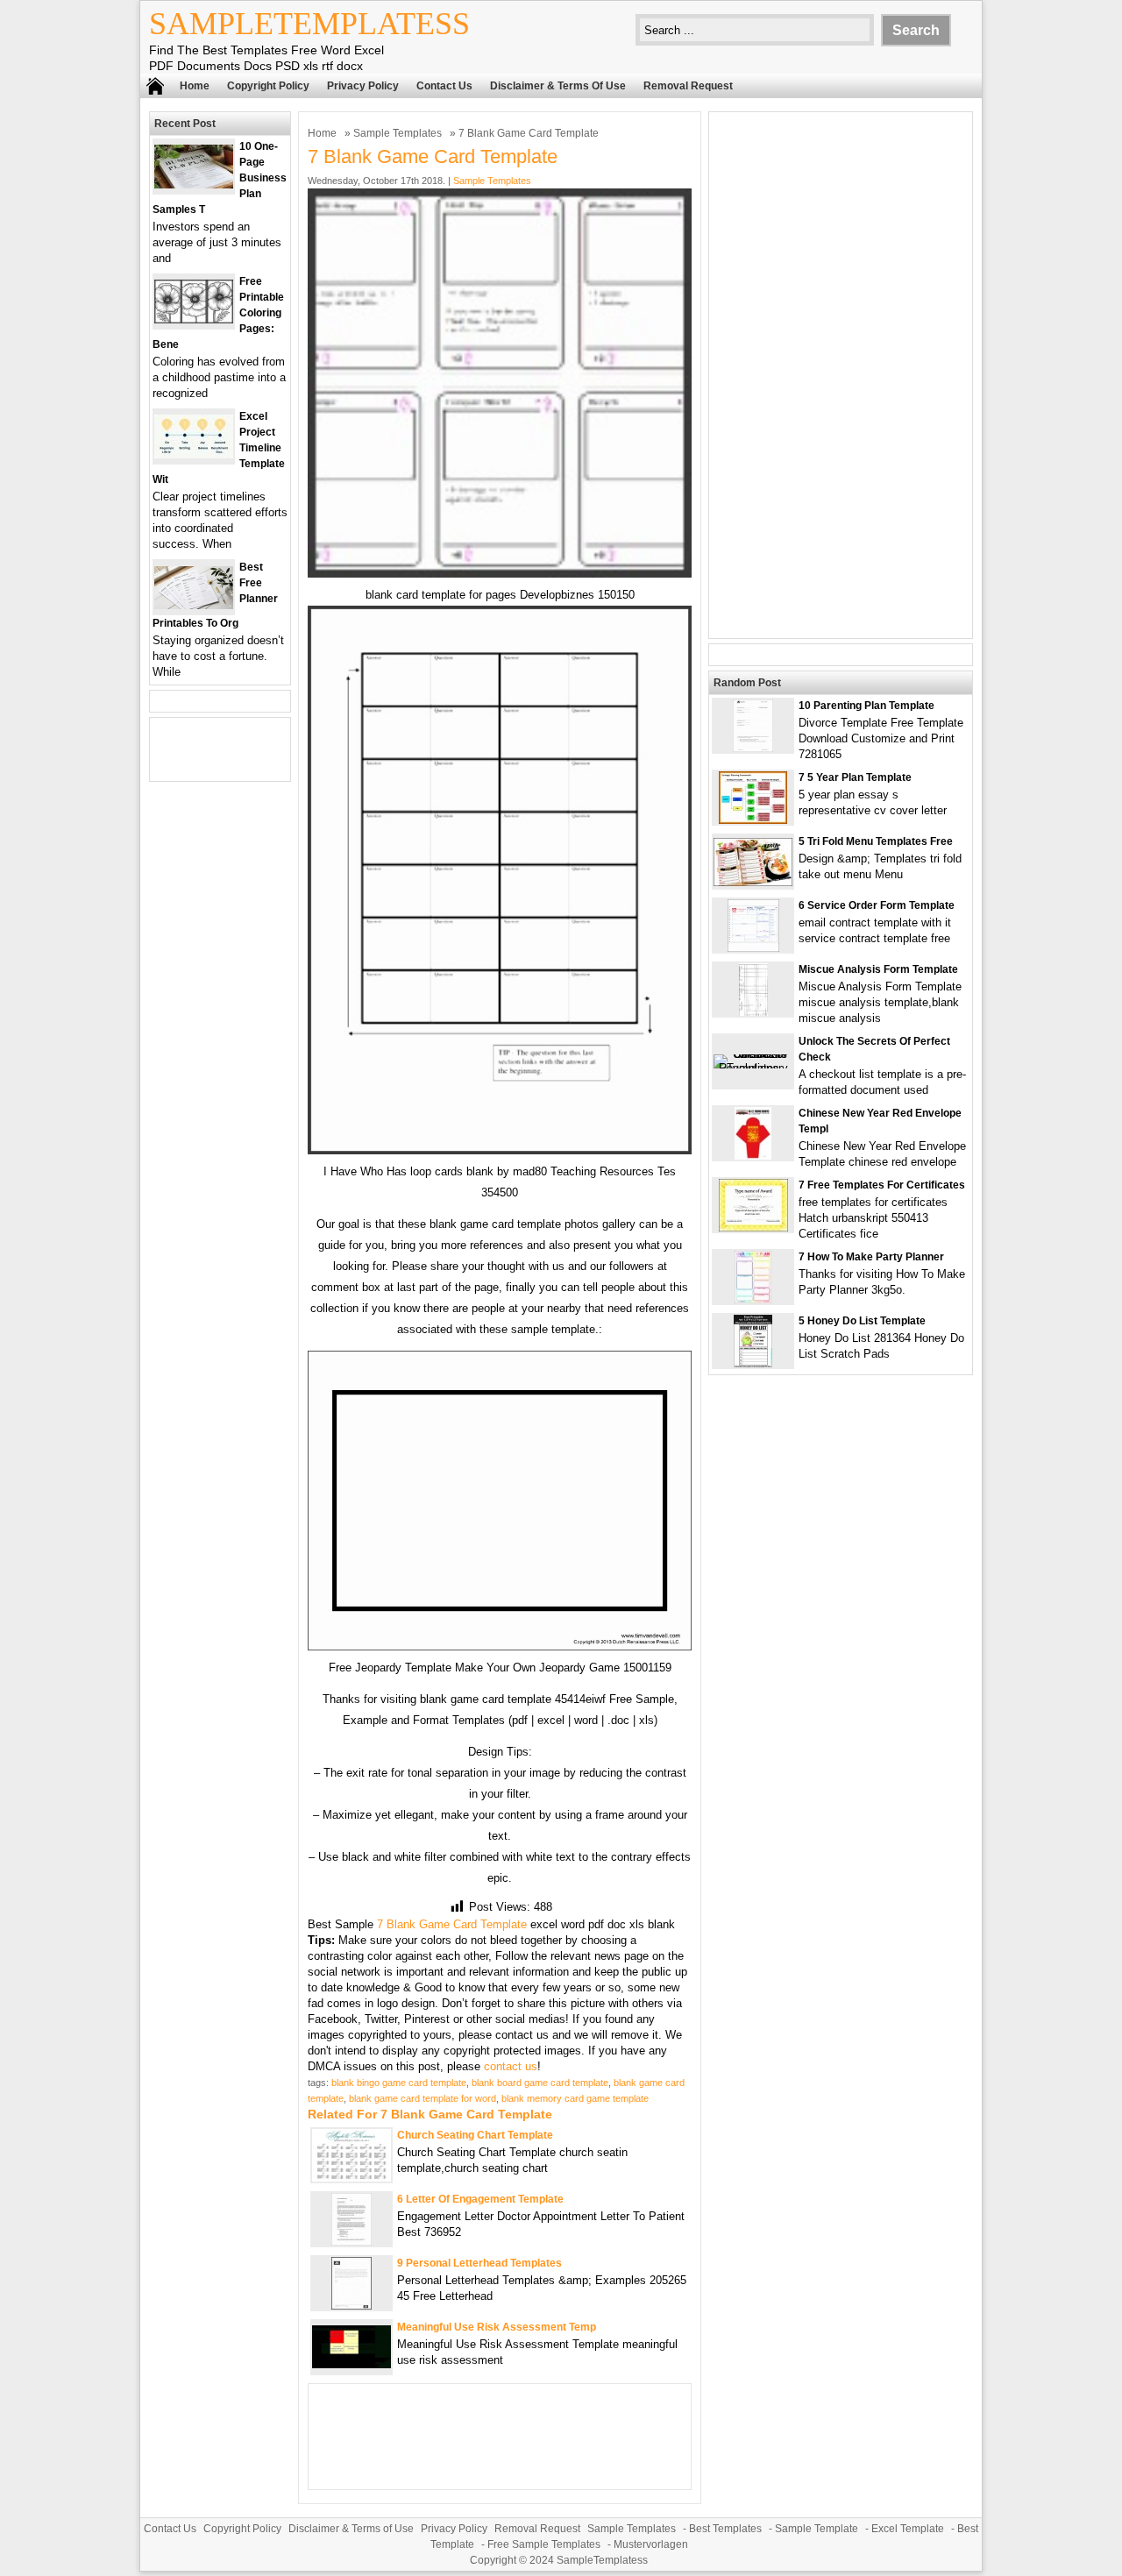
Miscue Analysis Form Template (878, 969)
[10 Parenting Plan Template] (753, 748)
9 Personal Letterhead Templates (479, 2263)
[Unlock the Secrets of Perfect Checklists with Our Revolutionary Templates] (753, 1068)
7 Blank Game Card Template (452, 1924)
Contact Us (444, 86)
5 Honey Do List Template (862, 1321)
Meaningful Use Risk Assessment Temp (497, 2327)
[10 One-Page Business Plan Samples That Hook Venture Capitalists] (194, 185)
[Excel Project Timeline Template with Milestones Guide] (194, 454)
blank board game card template (540, 2083)
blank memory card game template (575, 2098)
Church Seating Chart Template (475, 2135)
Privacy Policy (363, 86)
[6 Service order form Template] (753, 948)
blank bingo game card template (399, 2083)
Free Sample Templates (544, 2544)
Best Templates (725, 2529)
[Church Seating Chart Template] (352, 2178)
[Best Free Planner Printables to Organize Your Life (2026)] (194, 605)
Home (195, 86)
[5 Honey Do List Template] (753, 1363)
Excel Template (908, 2529)
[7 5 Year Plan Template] (753, 820)
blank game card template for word (423, 2098)
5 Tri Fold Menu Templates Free (876, 841)
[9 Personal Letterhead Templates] (352, 2306)
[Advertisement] (841, 375)
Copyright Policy (268, 86)
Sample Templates (398, 133)
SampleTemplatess (309, 24)
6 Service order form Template (877, 905)
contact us (511, 2066)
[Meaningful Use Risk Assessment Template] (352, 2364)
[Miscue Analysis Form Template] (753, 1012)
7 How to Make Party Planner (871, 1257)
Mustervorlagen (651, 2544)
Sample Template (817, 2529)
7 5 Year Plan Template (855, 777)
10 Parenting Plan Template (866, 706)
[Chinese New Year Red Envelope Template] (753, 1156)
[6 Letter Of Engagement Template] (352, 2242)
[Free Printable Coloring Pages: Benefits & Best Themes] (194, 319)
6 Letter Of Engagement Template (480, 2199)
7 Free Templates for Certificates (882, 1185)
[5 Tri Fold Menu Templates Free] (753, 882)
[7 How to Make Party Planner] (753, 1299)
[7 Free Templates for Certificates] (753, 1228)
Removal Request (688, 86)
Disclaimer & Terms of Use (558, 86)
